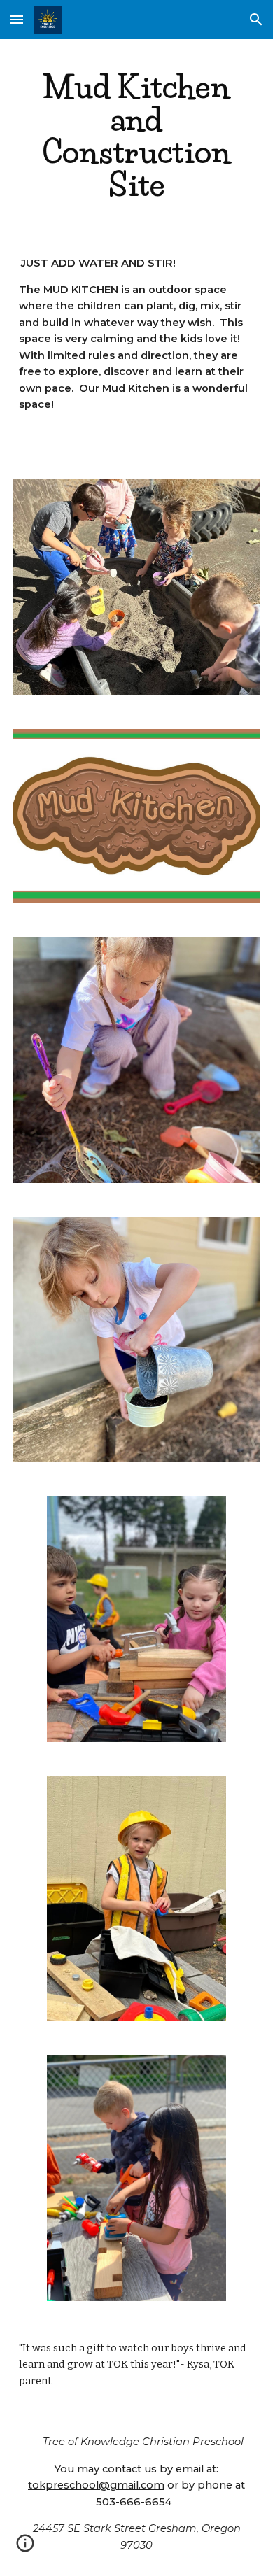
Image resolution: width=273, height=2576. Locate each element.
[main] (136, 136)
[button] (17, 19)
